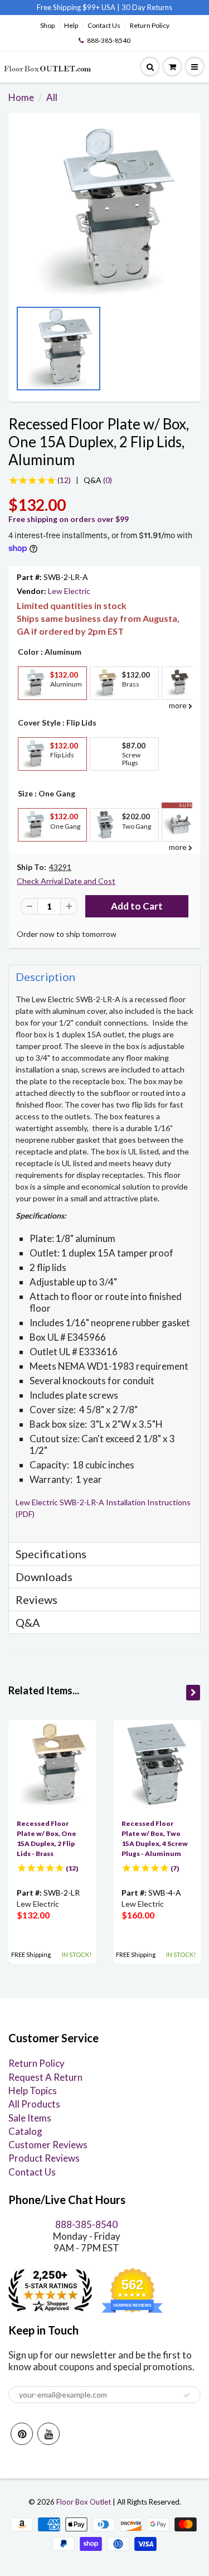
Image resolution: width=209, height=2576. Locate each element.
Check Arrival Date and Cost (66, 881)
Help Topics (33, 2091)
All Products (34, 2104)
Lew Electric (69, 591)
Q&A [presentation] (28, 1622)
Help (71, 25)
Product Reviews (44, 2158)
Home (21, 97)
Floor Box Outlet (84, 2502)
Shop (47, 25)
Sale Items (30, 2118)
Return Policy (150, 25)
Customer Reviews (48, 2145)
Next (189, 352)
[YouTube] (48, 2434)
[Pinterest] (22, 2434)
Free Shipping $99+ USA (76, 7)
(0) (98, 480)
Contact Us (104, 25)
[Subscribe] (187, 2395)
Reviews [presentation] (37, 1599)
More (32, 708)
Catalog (25, 2131)
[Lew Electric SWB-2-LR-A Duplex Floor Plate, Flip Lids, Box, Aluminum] (104, 212)
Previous (20, 352)
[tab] (104, 976)
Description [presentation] (45, 977)
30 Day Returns (147, 7)
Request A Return (45, 2077)
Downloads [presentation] (44, 1577)
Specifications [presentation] (52, 1554)
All (52, 97)
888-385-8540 (109, 40)
